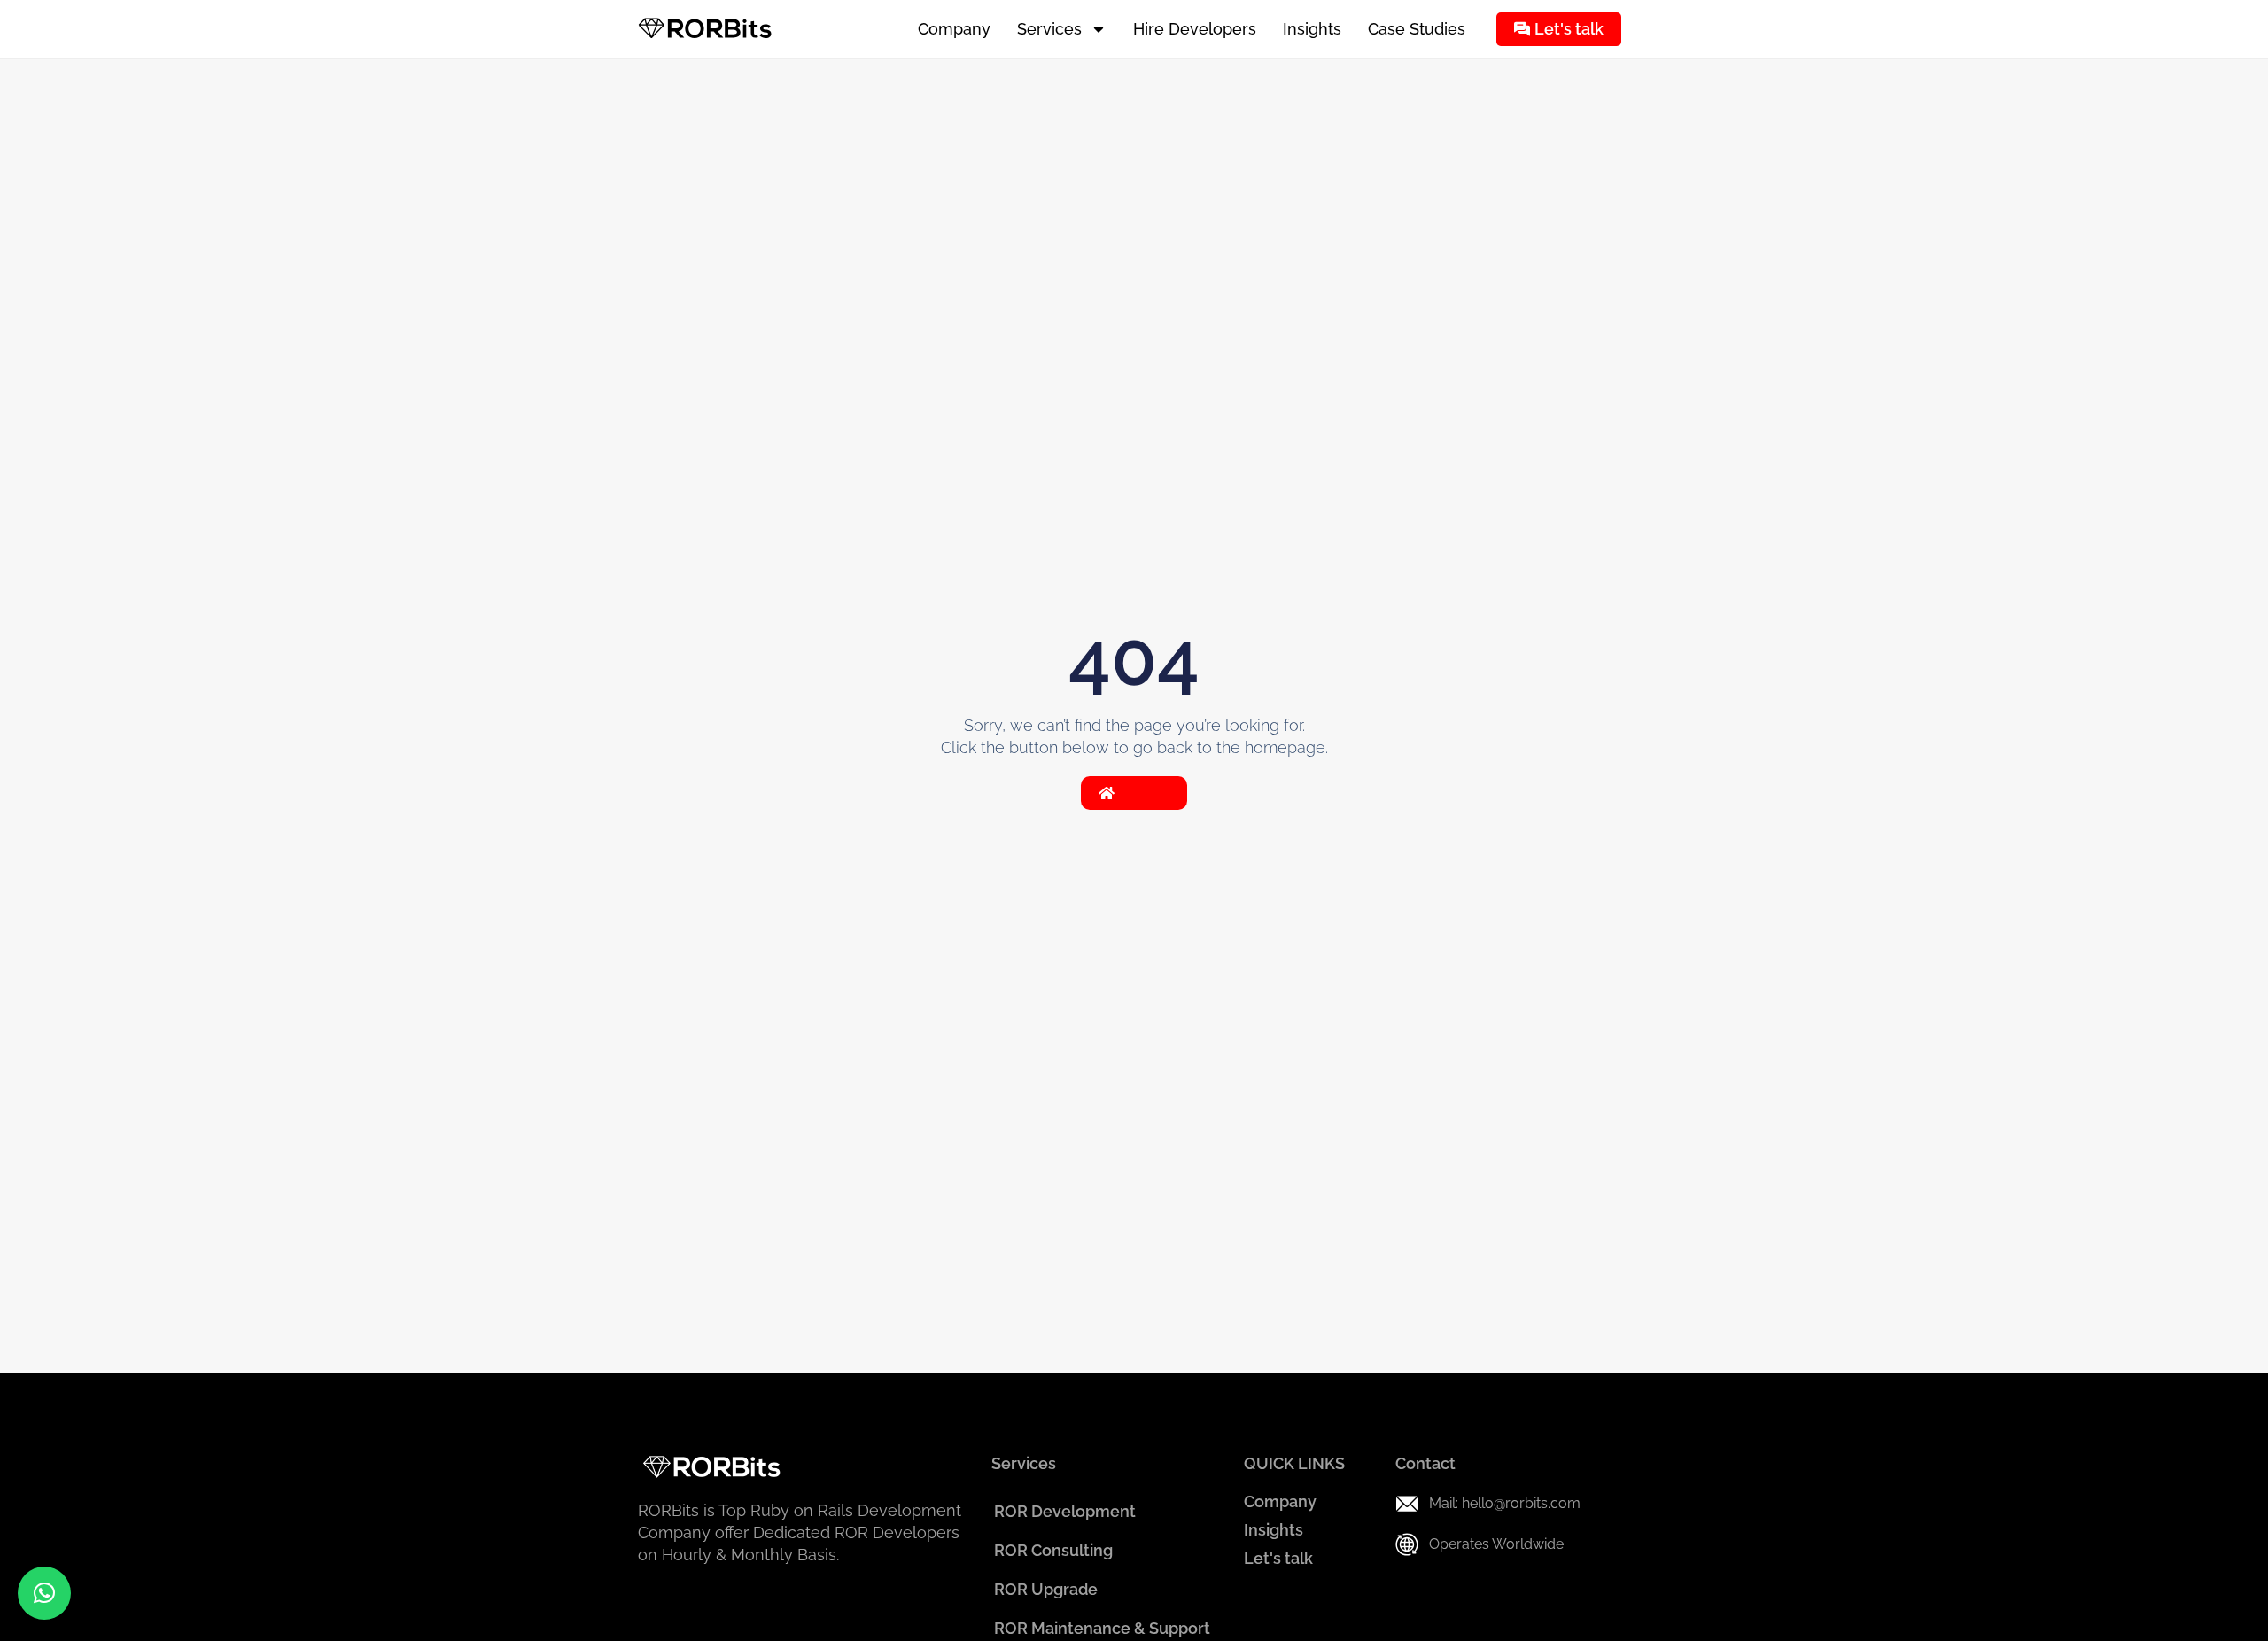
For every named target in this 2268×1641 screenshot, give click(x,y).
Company (954, 29)
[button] (44, 1593)
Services (1049, 29)
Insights (1312, 29)
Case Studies (1417, 29)
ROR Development (1065, 1511)
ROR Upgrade (1046, 1589)
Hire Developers (1195, 29)
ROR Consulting (1053, 1550)
